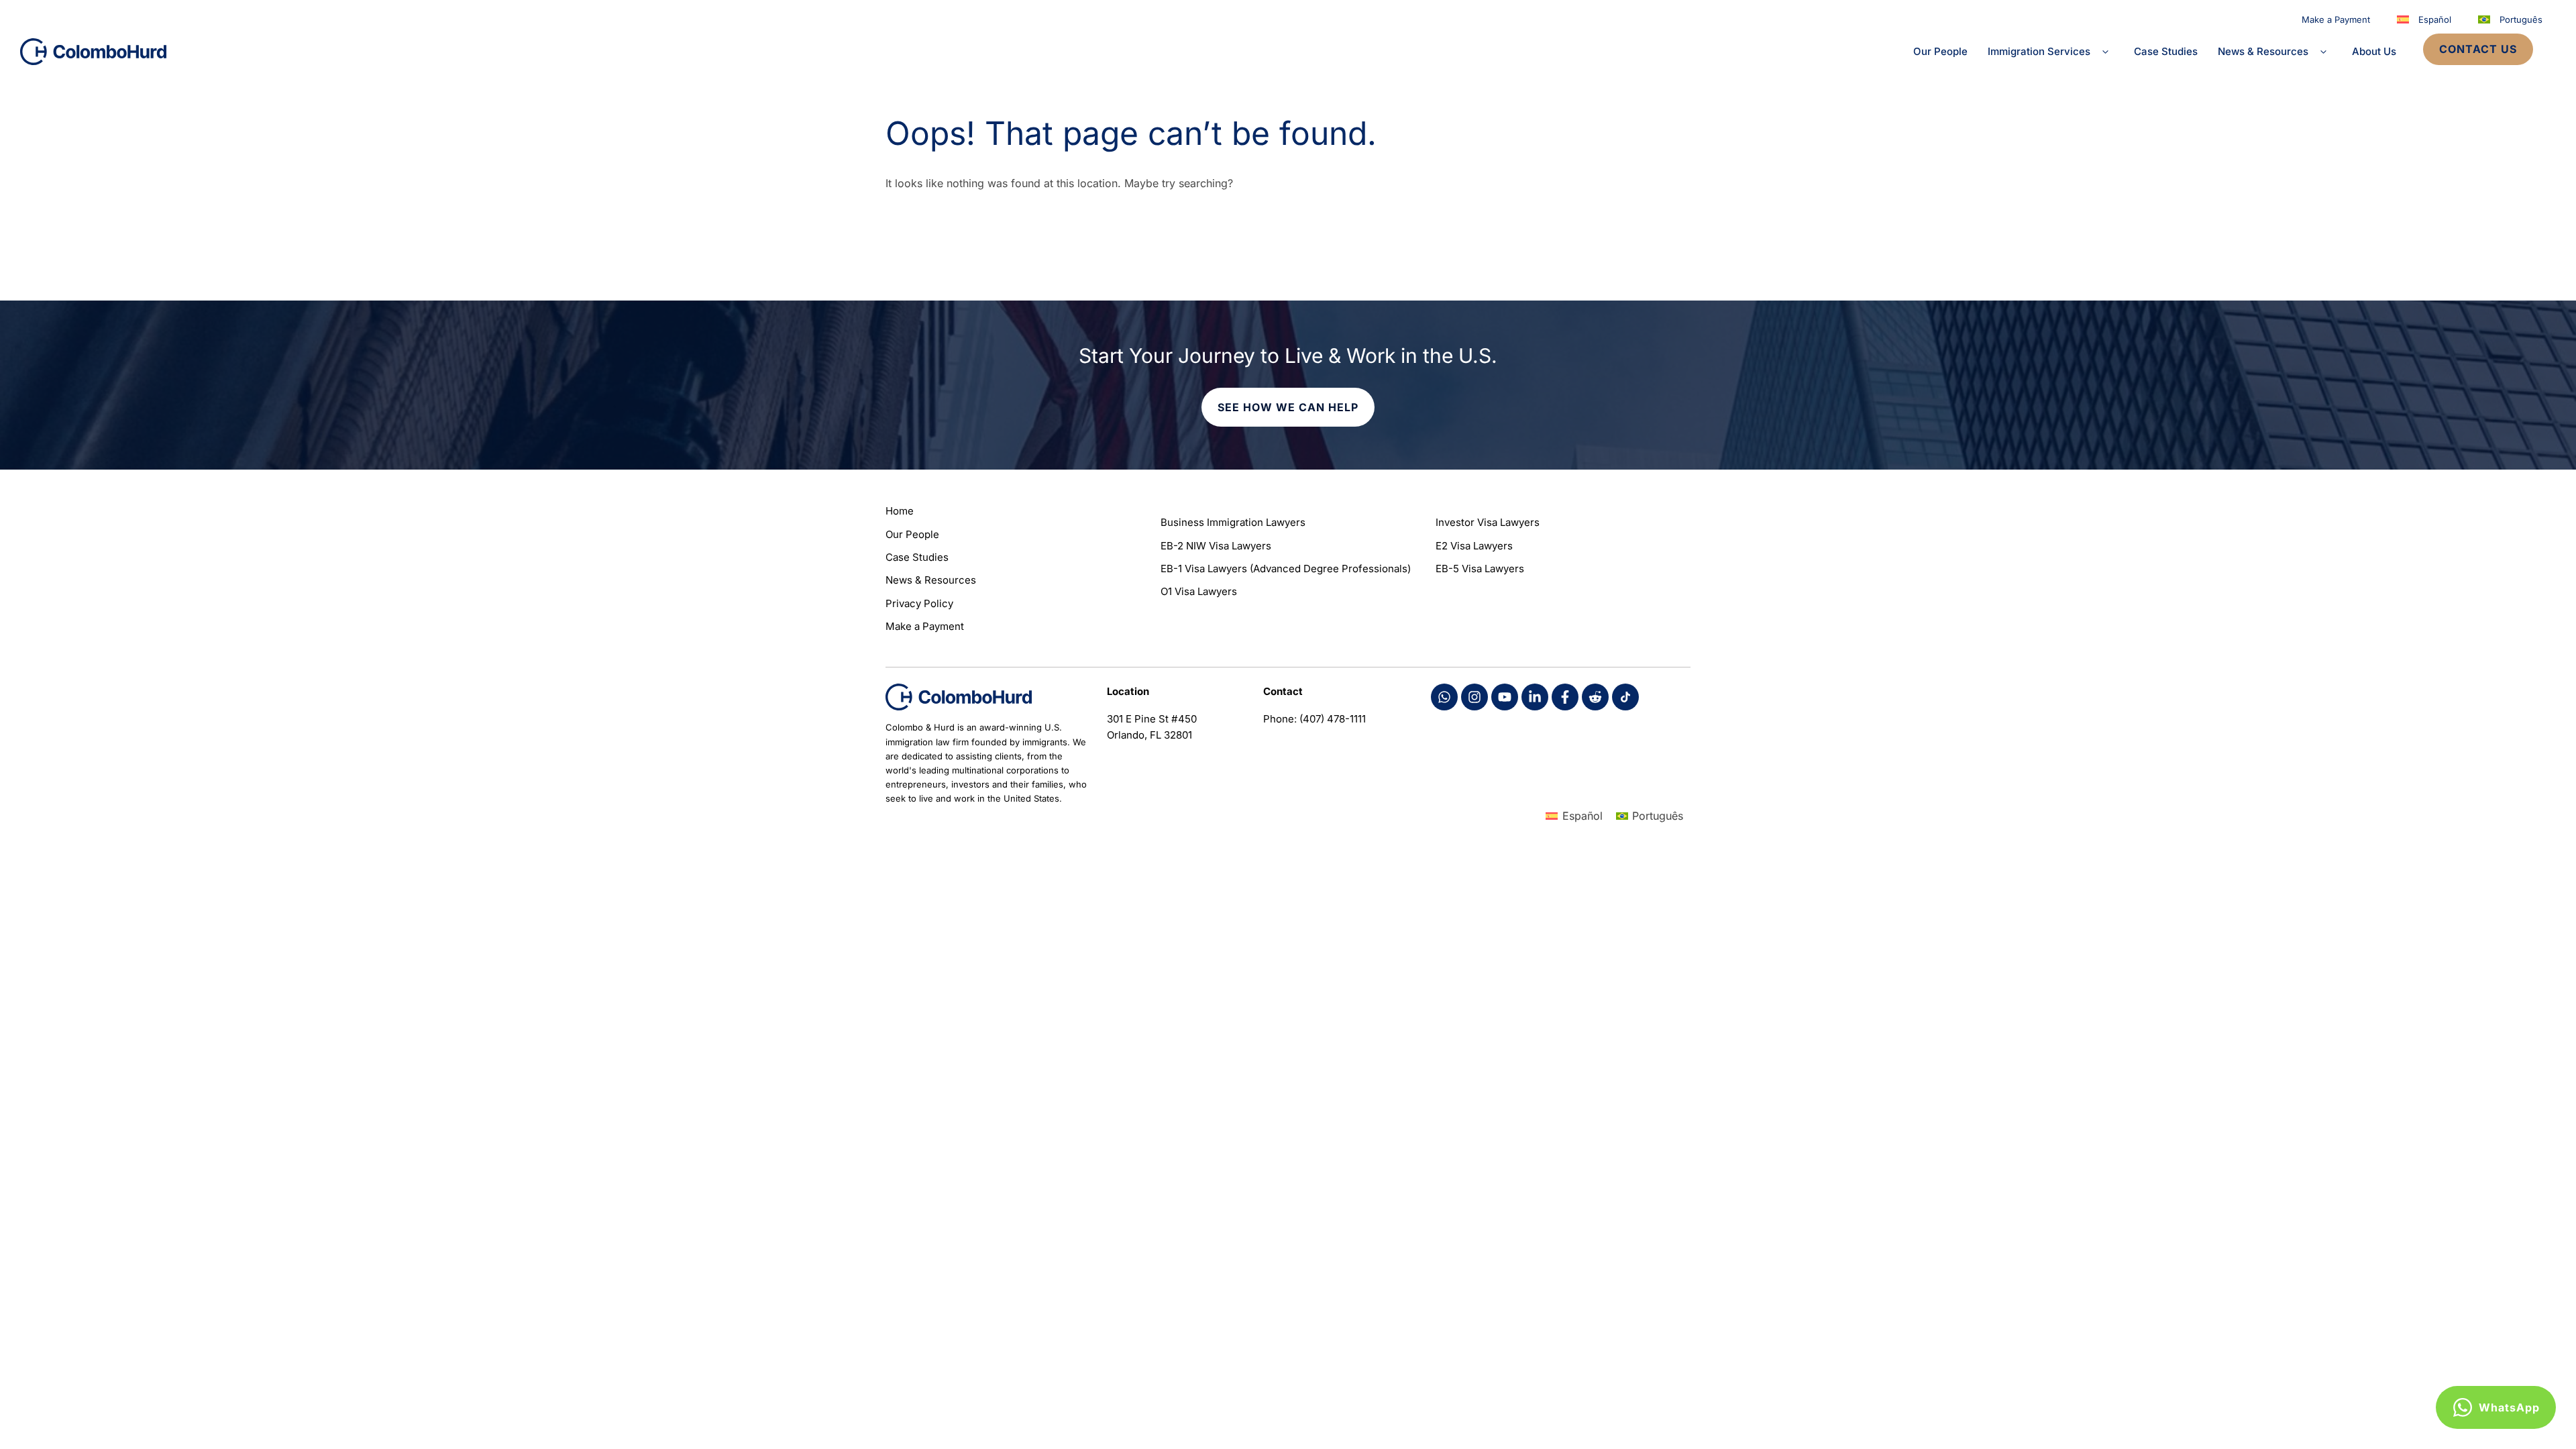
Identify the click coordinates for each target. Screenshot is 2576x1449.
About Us (2374, 51)
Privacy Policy (919, 603)
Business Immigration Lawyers (1233, 522)
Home (900, 511)
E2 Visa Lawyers (1474, 546)
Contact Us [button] (2478, 49)
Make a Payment (2336, 19)
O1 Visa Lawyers (1199, 591)
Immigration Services (2039, 51)
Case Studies (2166, 51)
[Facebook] (1444, 697)
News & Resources (2263, 51)
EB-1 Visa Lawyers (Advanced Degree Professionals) (1286, 569)
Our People (1940, 51)
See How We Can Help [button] (1288, 407)
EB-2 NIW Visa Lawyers (1216, 546)
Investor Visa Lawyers (1488, 522)
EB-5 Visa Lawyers (1480, 569)
